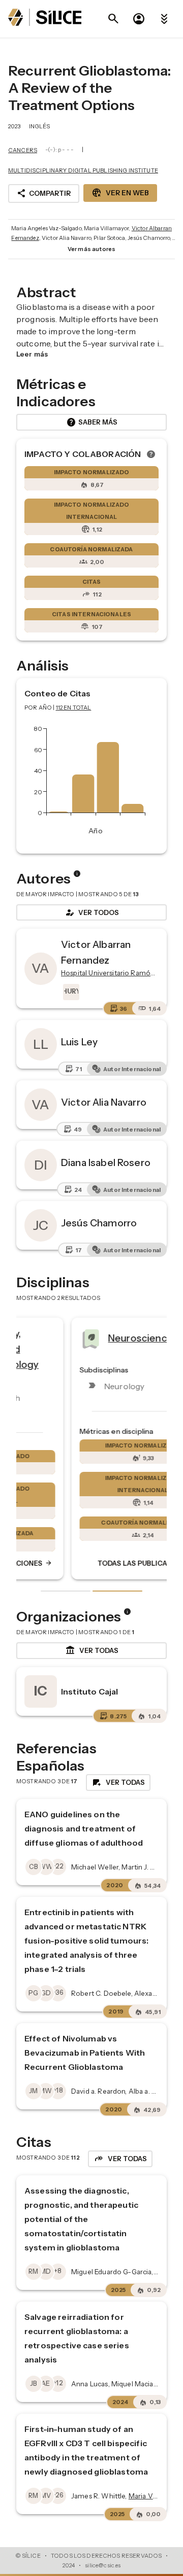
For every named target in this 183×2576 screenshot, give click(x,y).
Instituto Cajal (89, 1691)
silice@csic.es (103, 2565)
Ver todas (92, 1650)
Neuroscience (89, 1338)
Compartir (44, 193)
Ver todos (91, 912)
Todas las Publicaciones (99, 1564)
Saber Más (92, 422)
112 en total (74, 708)
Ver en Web (120, 193)
